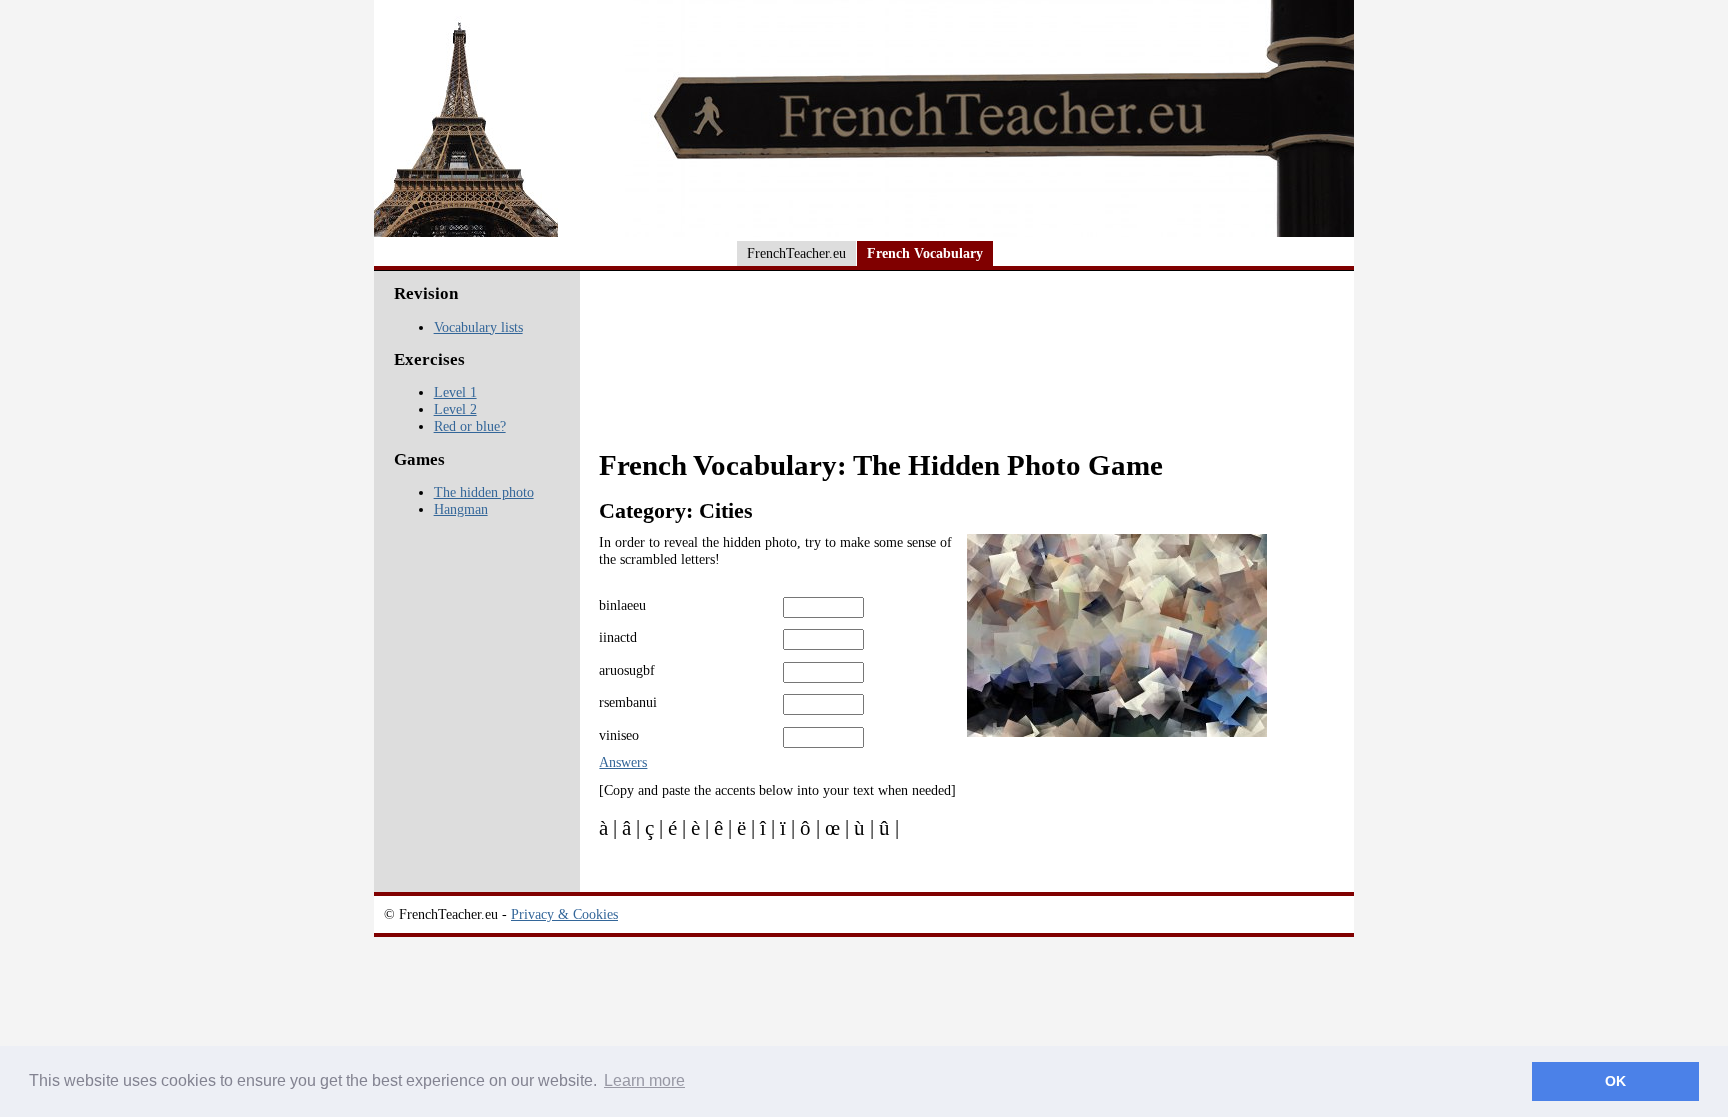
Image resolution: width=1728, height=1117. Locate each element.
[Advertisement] (970, 372)
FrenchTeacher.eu (796, 253)
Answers (623, 762)
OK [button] (1615, 1081)
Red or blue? (470, 426)
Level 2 (455, 409)
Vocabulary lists (478, 327)
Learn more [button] (644, 1080)
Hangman (461, 509)
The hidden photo (484, 492)
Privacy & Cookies (564, 914)
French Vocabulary (925, 253)
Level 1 (455, 392)
